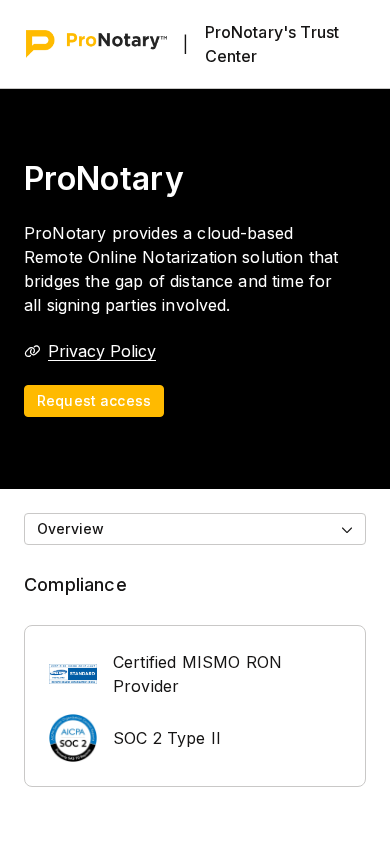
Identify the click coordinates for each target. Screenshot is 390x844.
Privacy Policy (102, 351)
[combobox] (195, 529)
